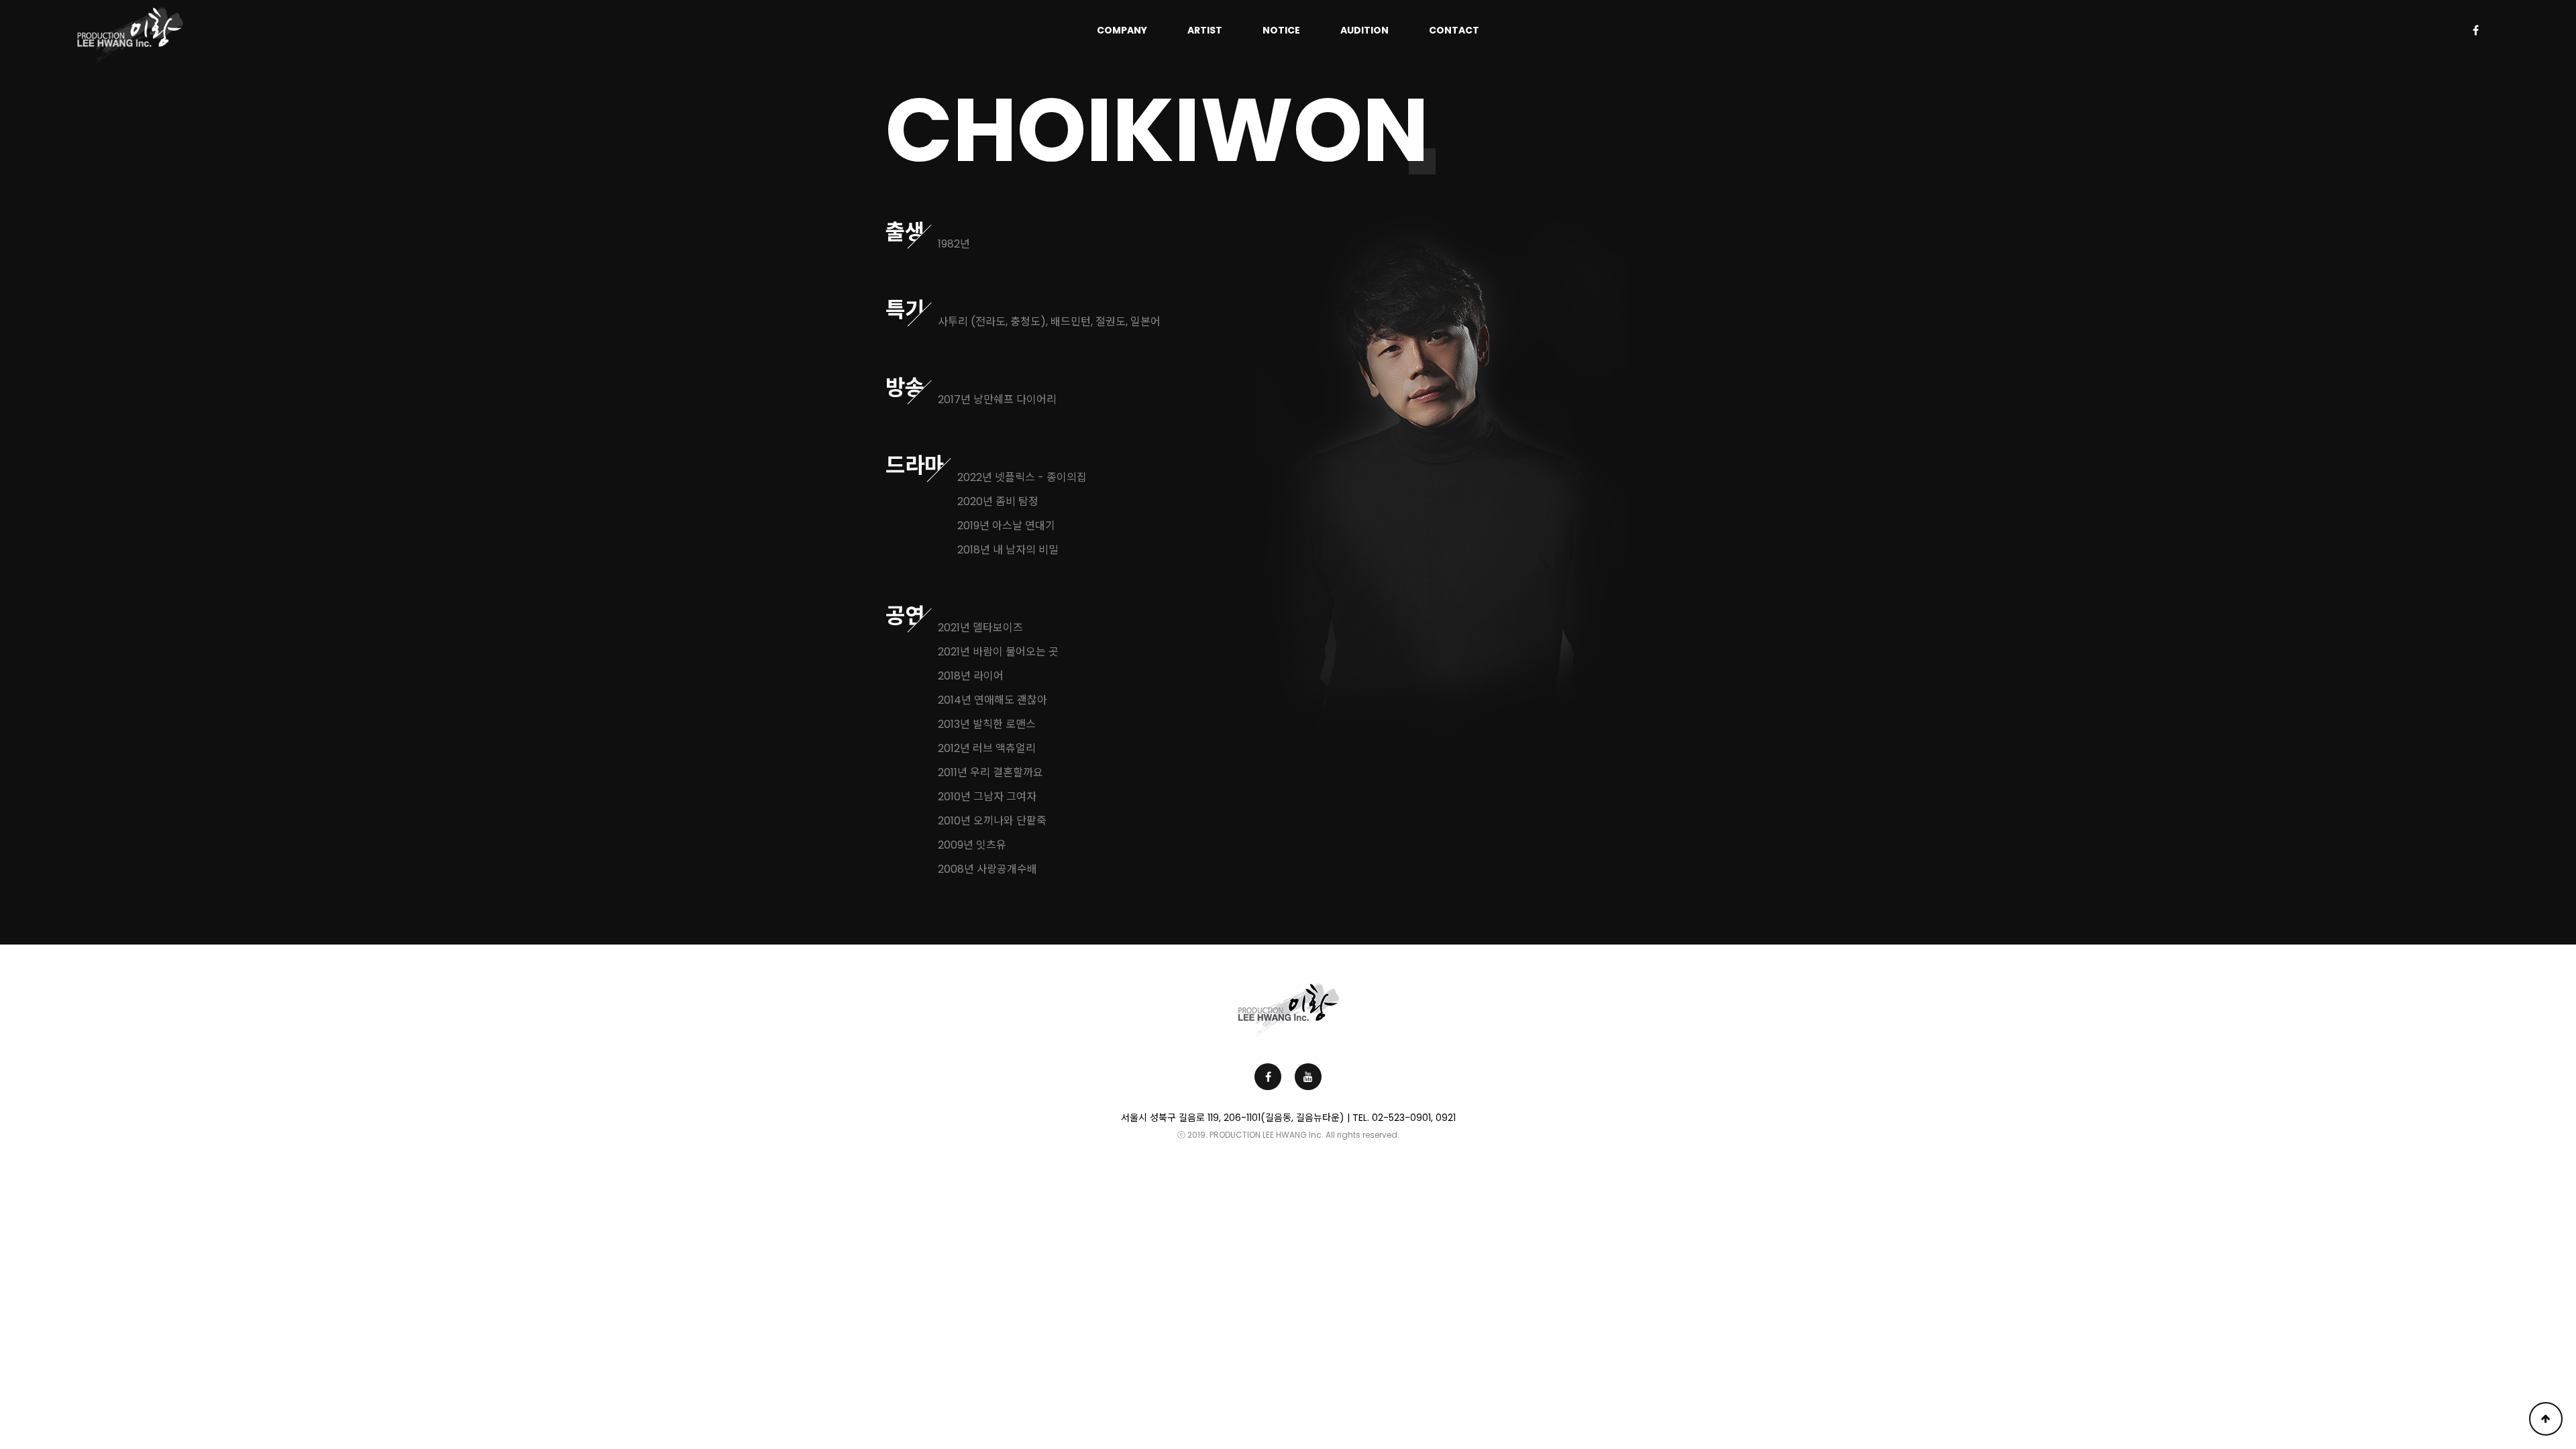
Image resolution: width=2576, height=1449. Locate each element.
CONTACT (1454, 30)
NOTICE (1281, 30)
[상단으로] (2546, 1419)
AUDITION (1364, 30)
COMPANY (1122, 30)
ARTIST (1205, 30)
